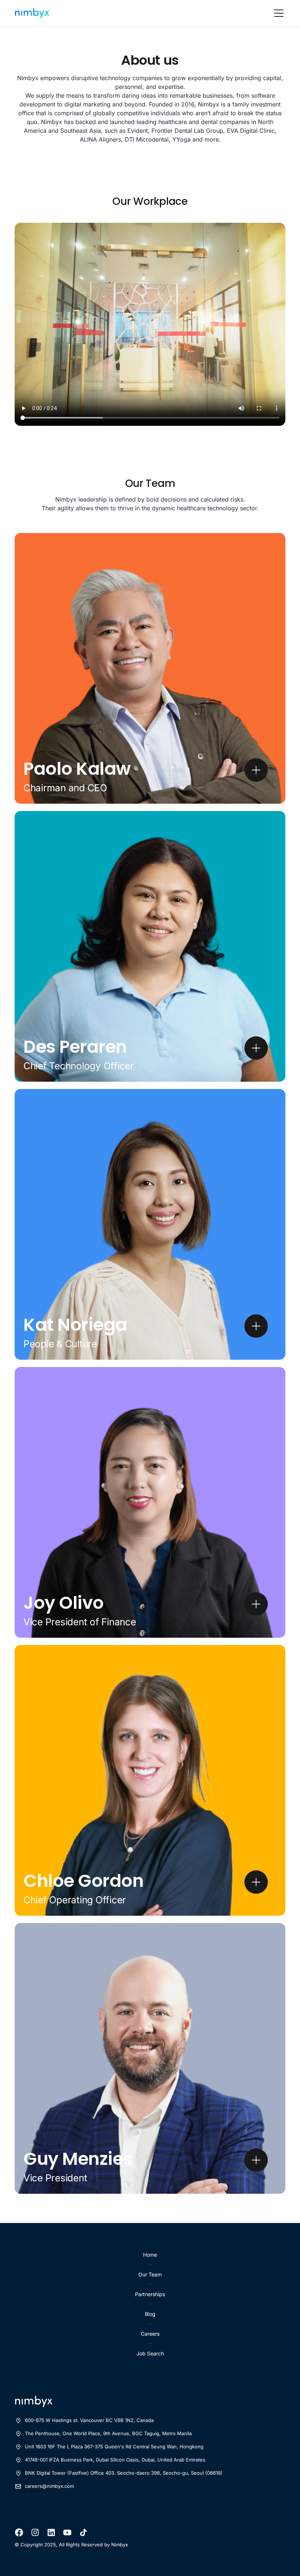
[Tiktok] (83, 2532)
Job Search (150, 2353)
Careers (150, 2334)
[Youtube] (67, 2532)
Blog (150, 2314)
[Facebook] (19, 2532)
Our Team (150, 2274)
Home (150, 2255)
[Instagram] (35, 2532)
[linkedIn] (51, 2532)
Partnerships (150, 2294)
